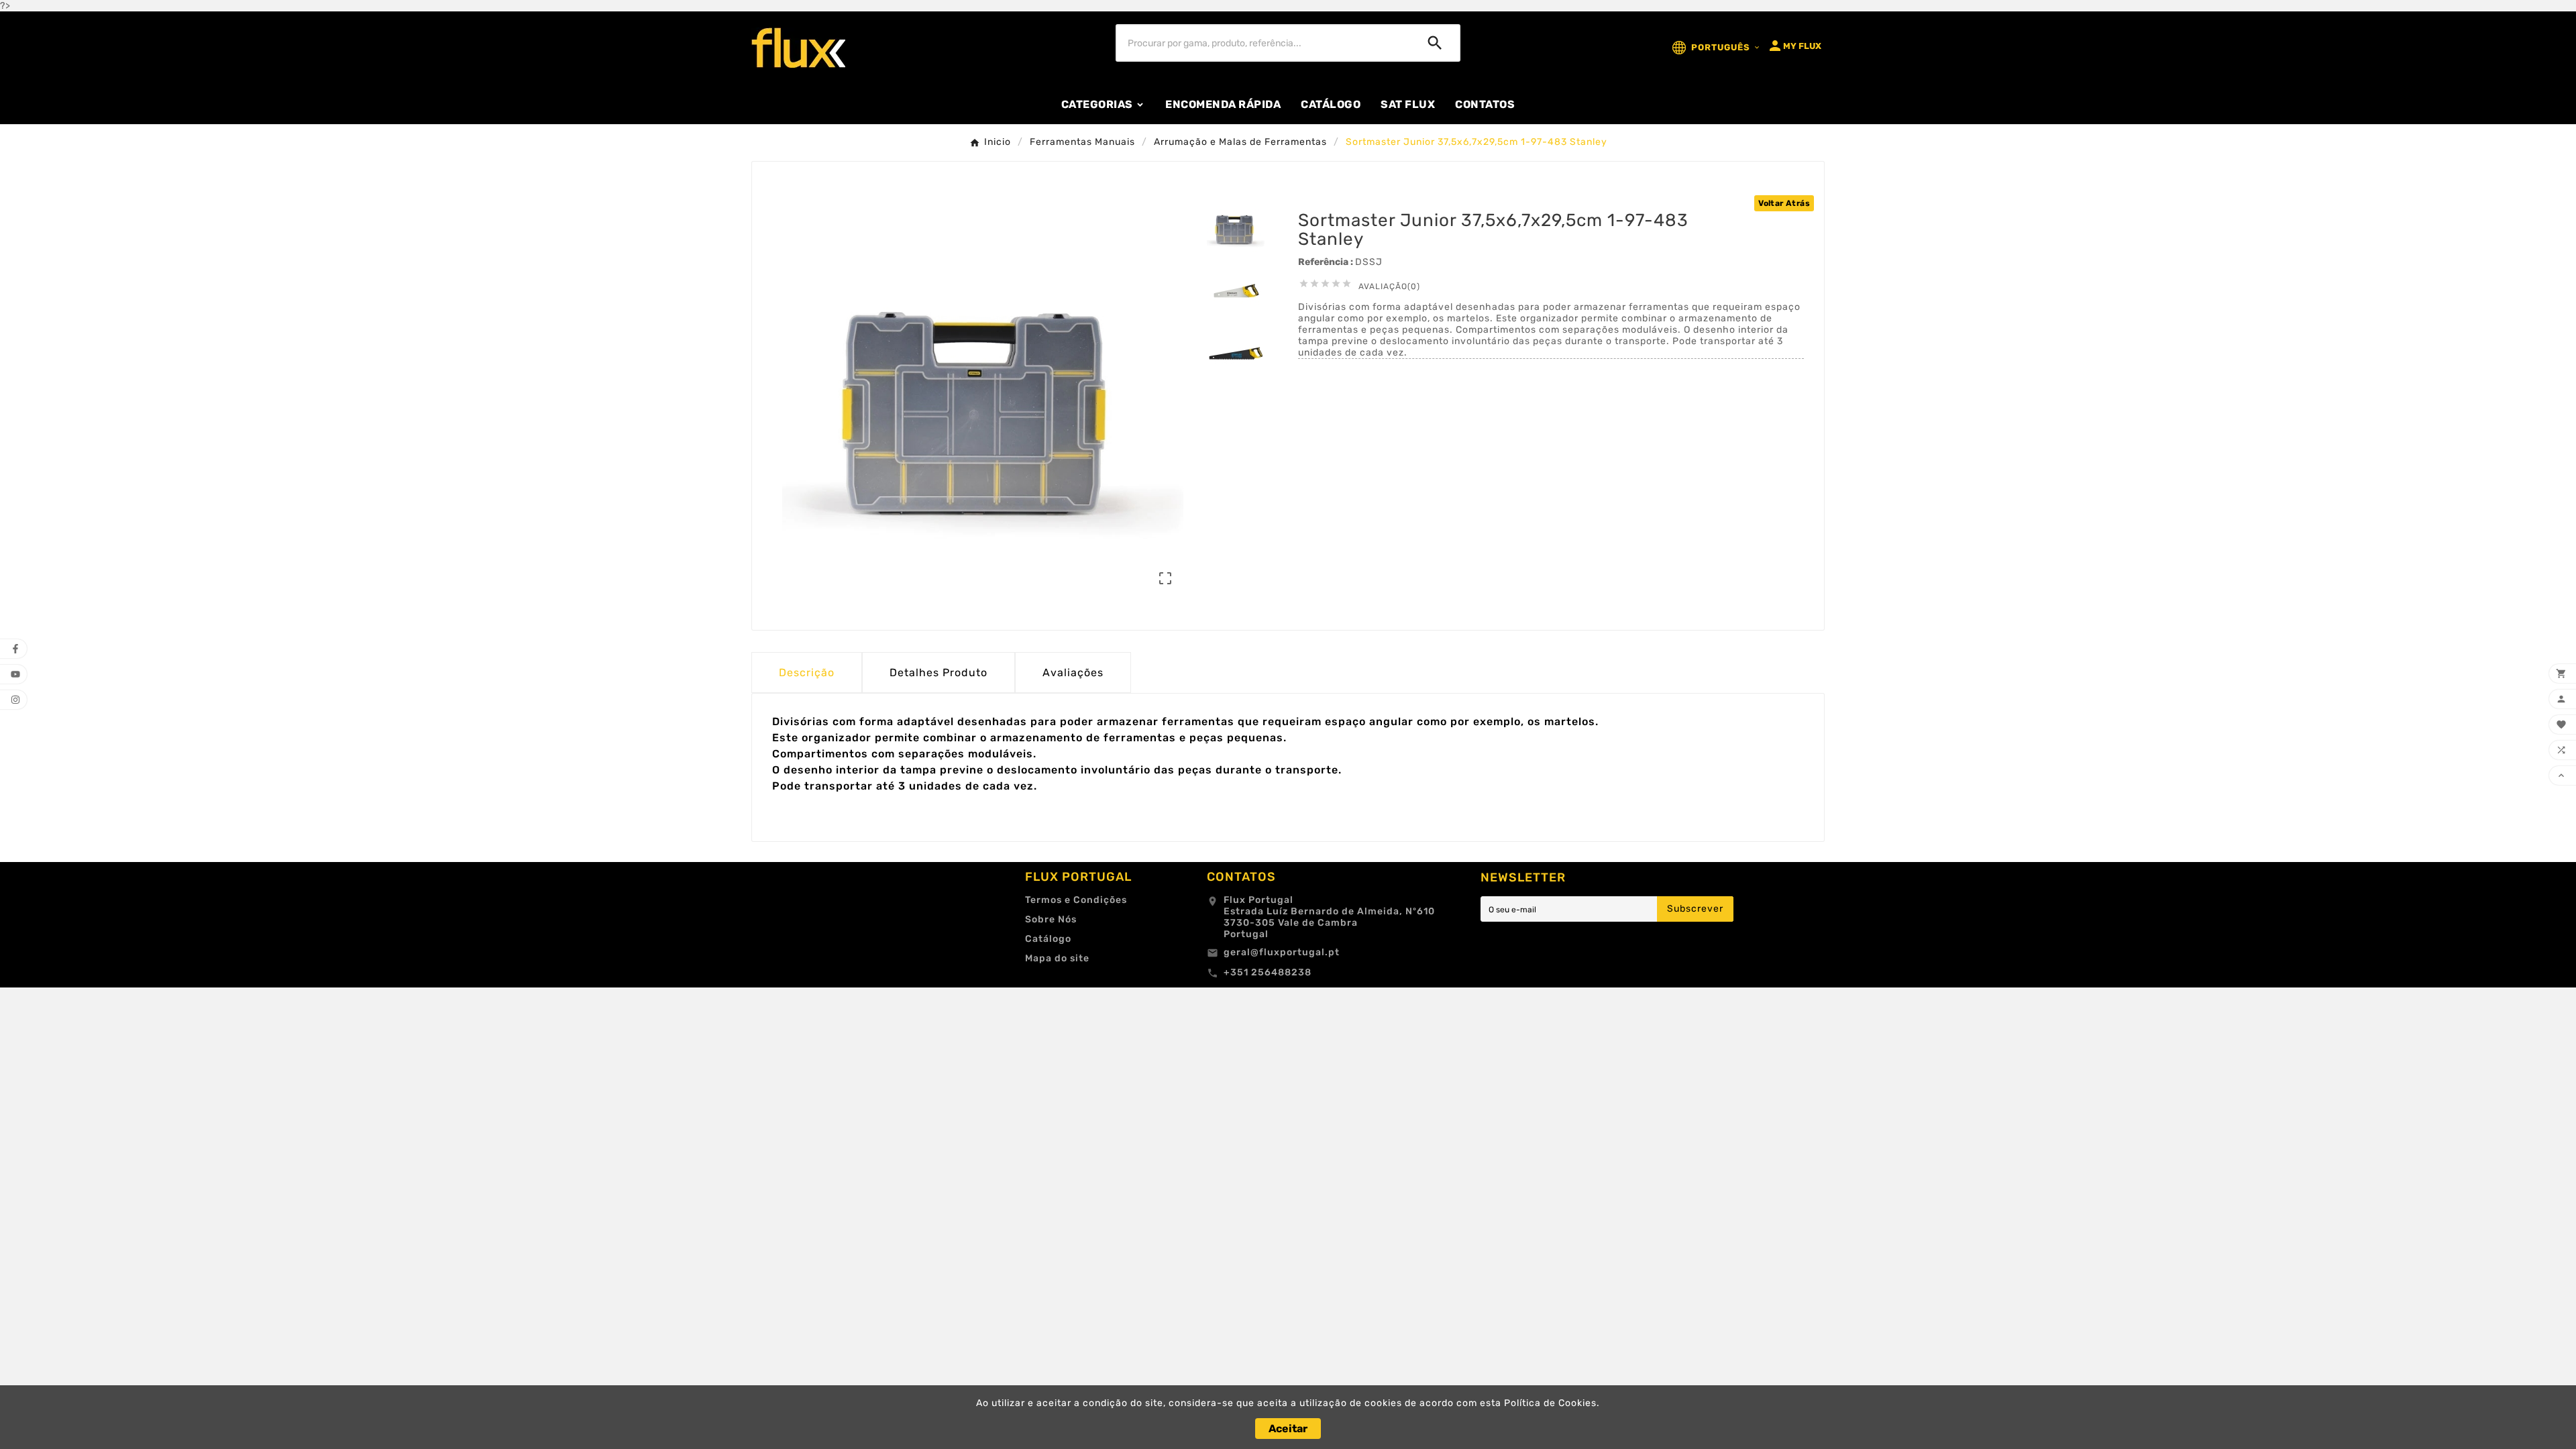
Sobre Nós (1051, 919)
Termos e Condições (1076, 900)
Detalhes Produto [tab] (938, 673)
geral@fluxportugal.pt (1282, 952)
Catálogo (1048, 939)
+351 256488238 (1268, 972)
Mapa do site (1057, 958)
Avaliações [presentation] (1073, 673)
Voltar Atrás (1784, 203)
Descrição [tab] (807, 673)
